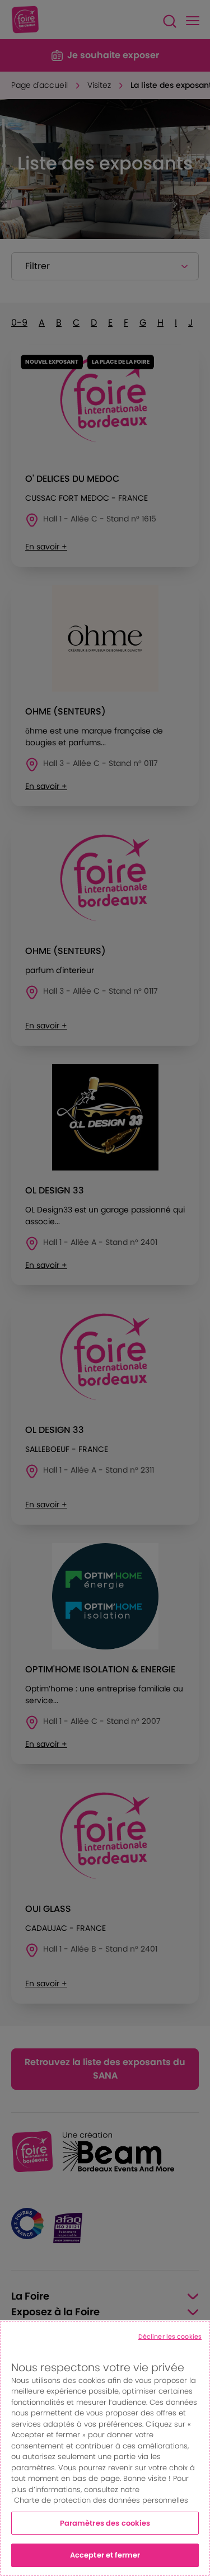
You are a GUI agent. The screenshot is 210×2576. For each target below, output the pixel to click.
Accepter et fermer (105, 2555)
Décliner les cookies (170, 2337)
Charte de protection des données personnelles (101, 2500)
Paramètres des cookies (105, 2523)
